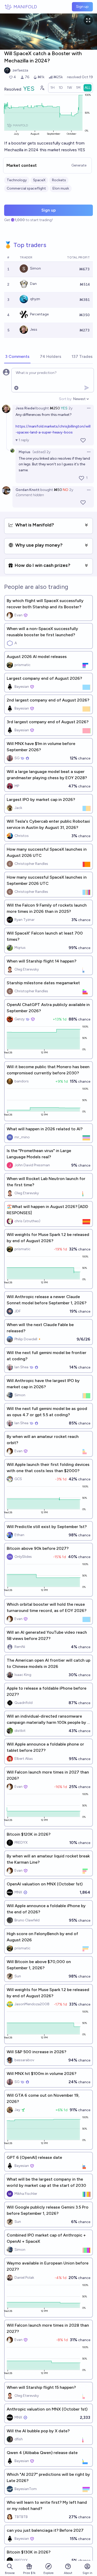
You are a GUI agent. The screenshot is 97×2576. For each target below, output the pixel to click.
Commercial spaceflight (26, 188)
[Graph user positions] (42, 88)
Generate (79, 165)
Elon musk (61, 188)
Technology (17, 180)
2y (70, 408)
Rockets (59, 180)
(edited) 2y (42, 452)
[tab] (17, 357)
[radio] (53, 88)
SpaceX (39, 180)
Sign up (82, 7)
